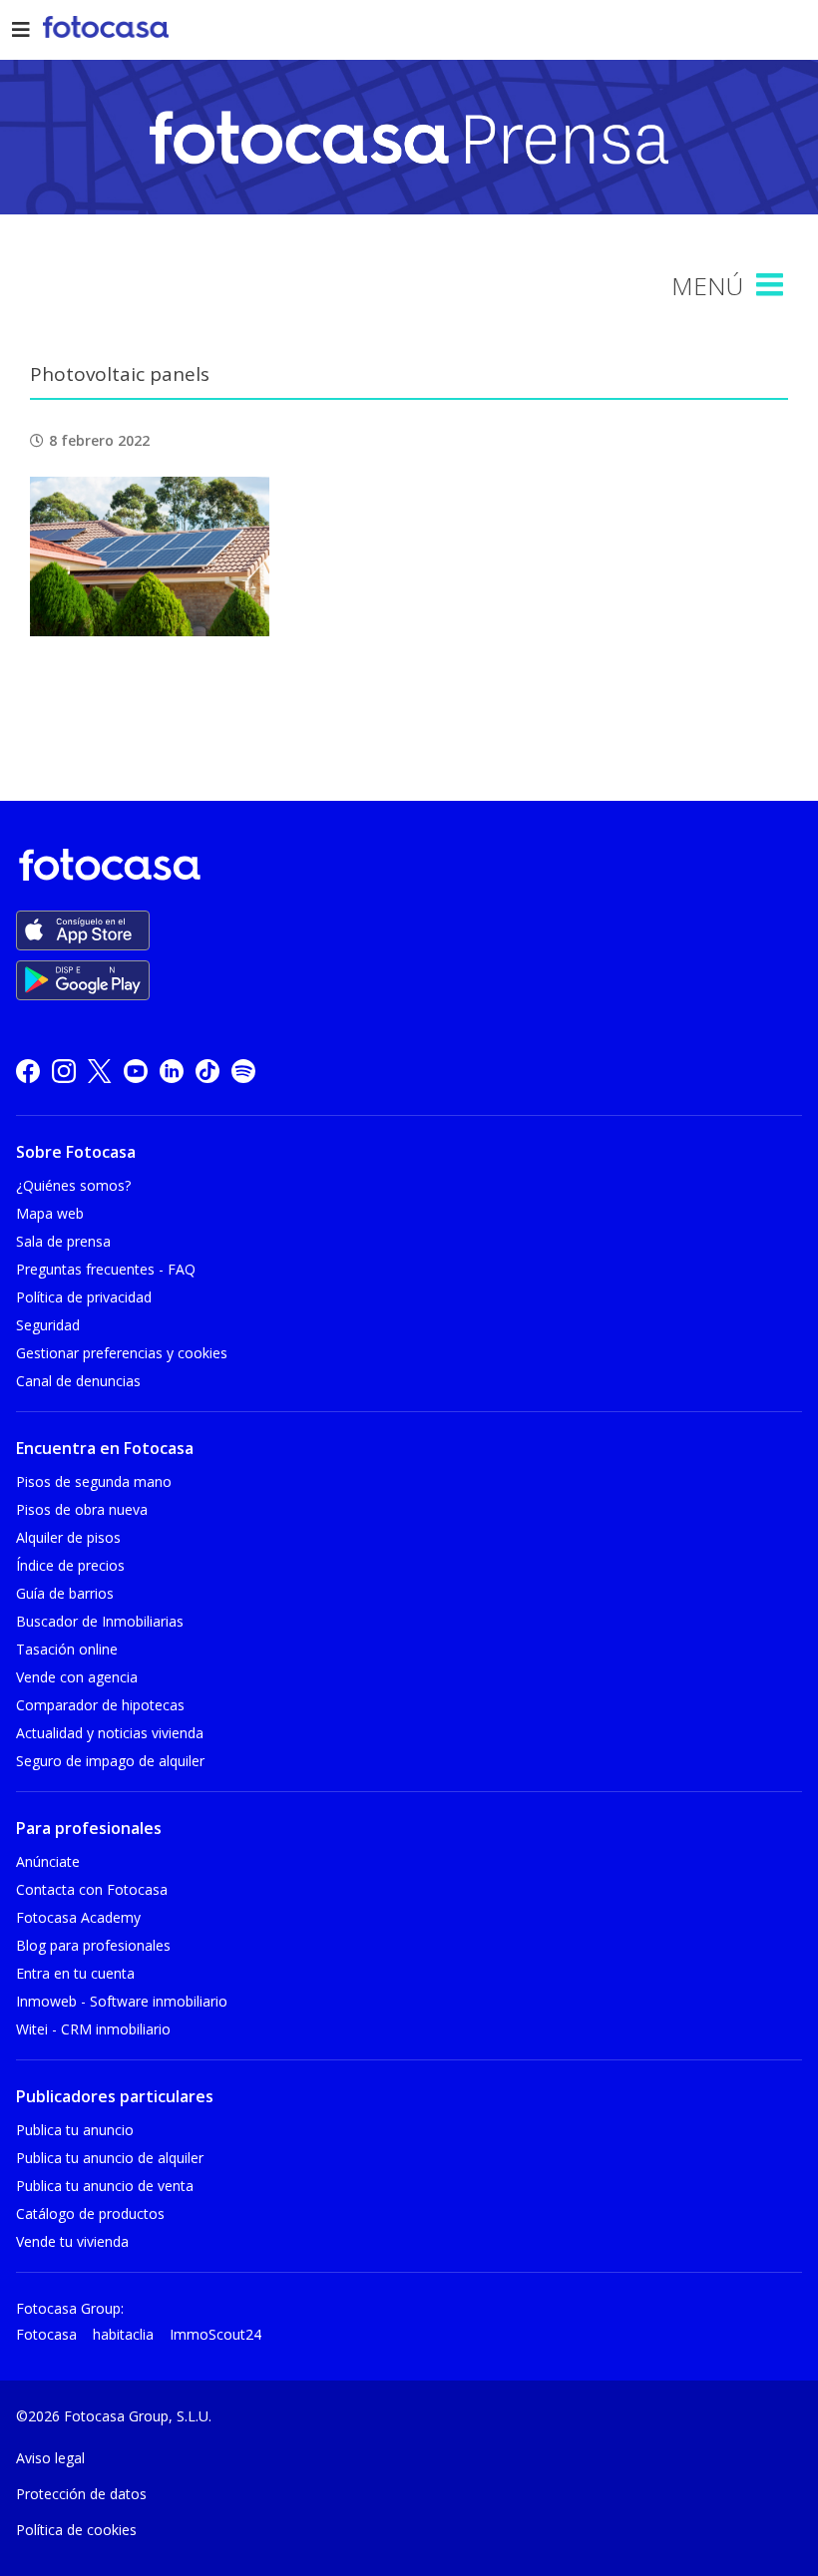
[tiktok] (207, 1071)
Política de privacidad (84, 1297)
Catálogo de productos (90, 2213)
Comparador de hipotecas (100, 1705)
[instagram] (64, 1071)
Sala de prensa (63, 1241)
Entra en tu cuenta (75, 1973)
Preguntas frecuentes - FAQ (106, 1269)
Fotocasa (46, 2334)
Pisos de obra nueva (82, 1509)
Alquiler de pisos (68, 1537)
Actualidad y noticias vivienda (110, 1733)
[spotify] (243, 1071)
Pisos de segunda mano (94, 1481)
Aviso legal (50, 2458)
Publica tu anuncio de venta (105, 2186)
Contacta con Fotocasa (92, 1889)
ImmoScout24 (215, 2334)
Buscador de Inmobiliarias (100, 1621)
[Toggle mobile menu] (772, 285)
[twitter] (100, 1071)
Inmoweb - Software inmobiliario (122, 2001)
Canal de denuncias (78, 1381)
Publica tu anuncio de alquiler (110, 2158)
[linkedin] (172, 1071)
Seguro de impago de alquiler (110, 1761)
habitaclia (123, 2334)
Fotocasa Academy (78, 1917)
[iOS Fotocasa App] (83, 930)
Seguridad (48, 1325)
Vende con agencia (77, 1677)
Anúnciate (48, 1861)
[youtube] (136, 1071)
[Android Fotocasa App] (83, 980)
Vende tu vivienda (72, 2241)
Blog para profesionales (93, 1945)
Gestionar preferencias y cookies (122, 1353)
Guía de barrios (65, 1593)
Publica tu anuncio (75, 2130)
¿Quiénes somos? (73, 1185)
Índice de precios (70, 1565)
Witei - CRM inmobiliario (93, 2029)
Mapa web (50, 1213)
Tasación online (67, 1649)
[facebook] (28, 1071)
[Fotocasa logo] (405, 868)
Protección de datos (81, 2494)
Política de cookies (76, 2530)
